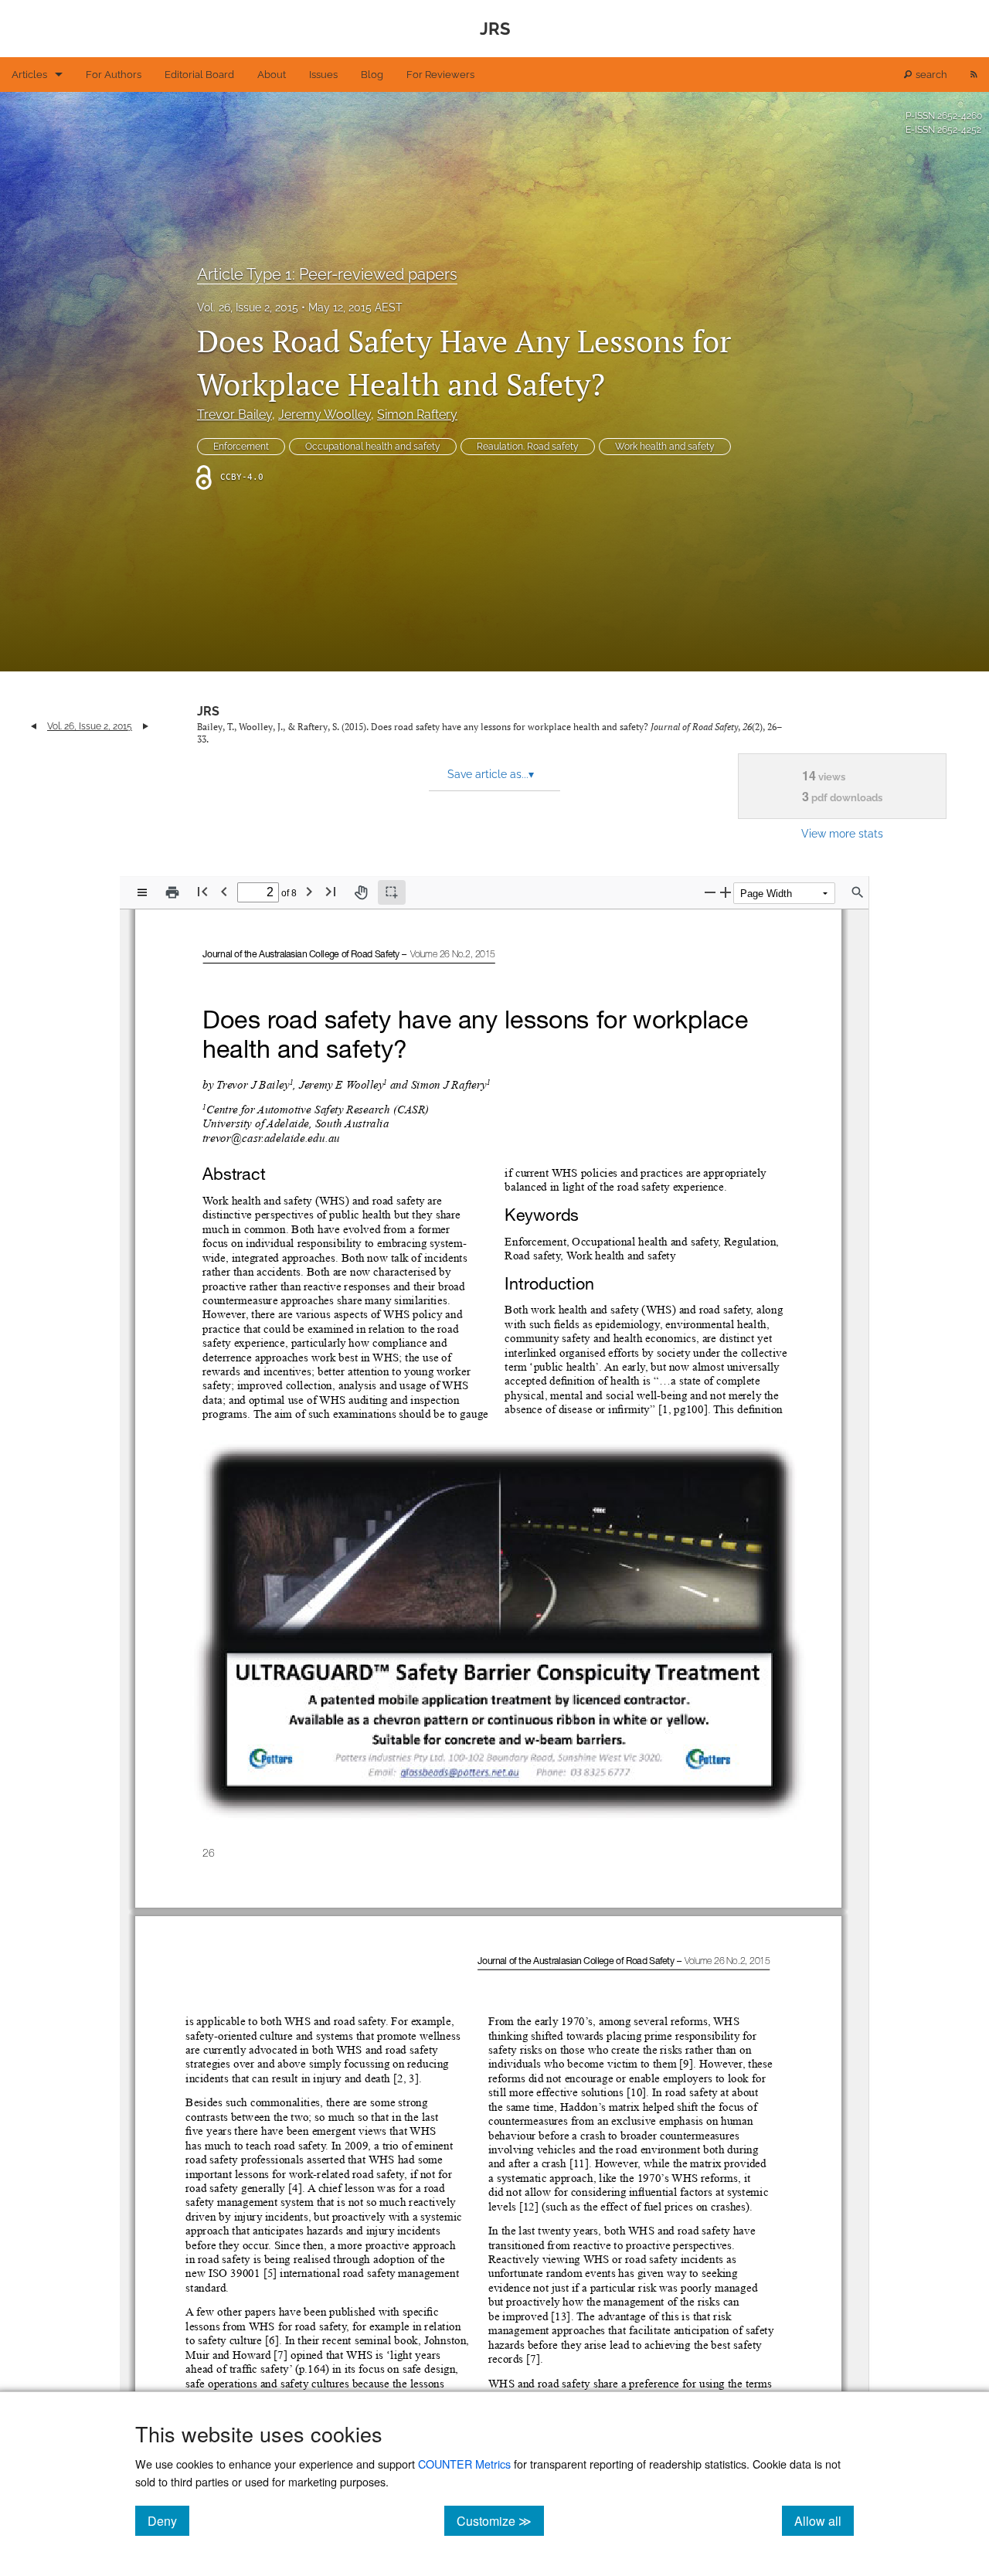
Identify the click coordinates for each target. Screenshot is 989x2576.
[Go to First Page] (202, 891)
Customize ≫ (500, 2520)
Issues (323, 75)
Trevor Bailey (235, 415)
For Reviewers (440, 75)
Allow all (824, 2520)
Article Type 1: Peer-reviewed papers (327, 274)
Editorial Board (199, 75)
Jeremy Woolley (325, 415)
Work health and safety (665, 447)
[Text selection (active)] (392, 892)
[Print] (172, 892)
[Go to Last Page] (331, 891)
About (272, 75)
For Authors (114, 75)
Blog (372, 75)
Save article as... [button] (491, 774)
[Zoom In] (726, 892)
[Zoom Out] (710, 892)
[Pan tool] (361, 892)
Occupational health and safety (373, 447)
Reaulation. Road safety (528, 447)
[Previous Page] (224, 891)
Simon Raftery (417, 415)
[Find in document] (858, 892)
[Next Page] (309, 891)
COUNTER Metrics (464, 2464)
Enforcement (241, 447)
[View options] (142, 892)
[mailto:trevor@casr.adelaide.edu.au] (271, 1138)
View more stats (842, 833)
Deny (168, 2520)
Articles (29, 75)
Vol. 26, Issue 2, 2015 (248, 308)
